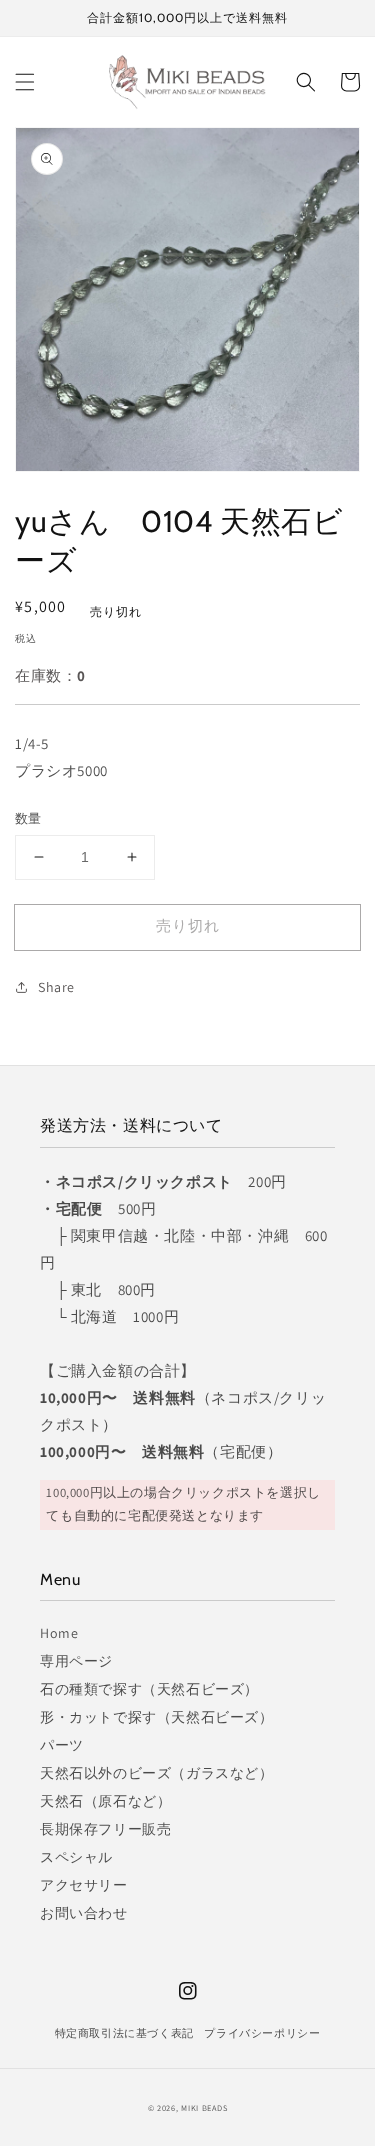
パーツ (62, 1745)
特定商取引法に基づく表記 (124, 2033)
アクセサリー (84, 1885)
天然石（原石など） (105, 1801)
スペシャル (76, 1857)
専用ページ (76, 1661)
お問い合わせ (84, 1913)
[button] (25, 82)
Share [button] (56, 987)
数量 (28, 818)
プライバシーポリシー (262, 2033)
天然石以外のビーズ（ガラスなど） (157, 1773)
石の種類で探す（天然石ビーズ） (149, 1689)
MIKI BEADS (204, 2107)
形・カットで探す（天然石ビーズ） (157, 1717)
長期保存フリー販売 (105, 1829)
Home (59, 1633)
